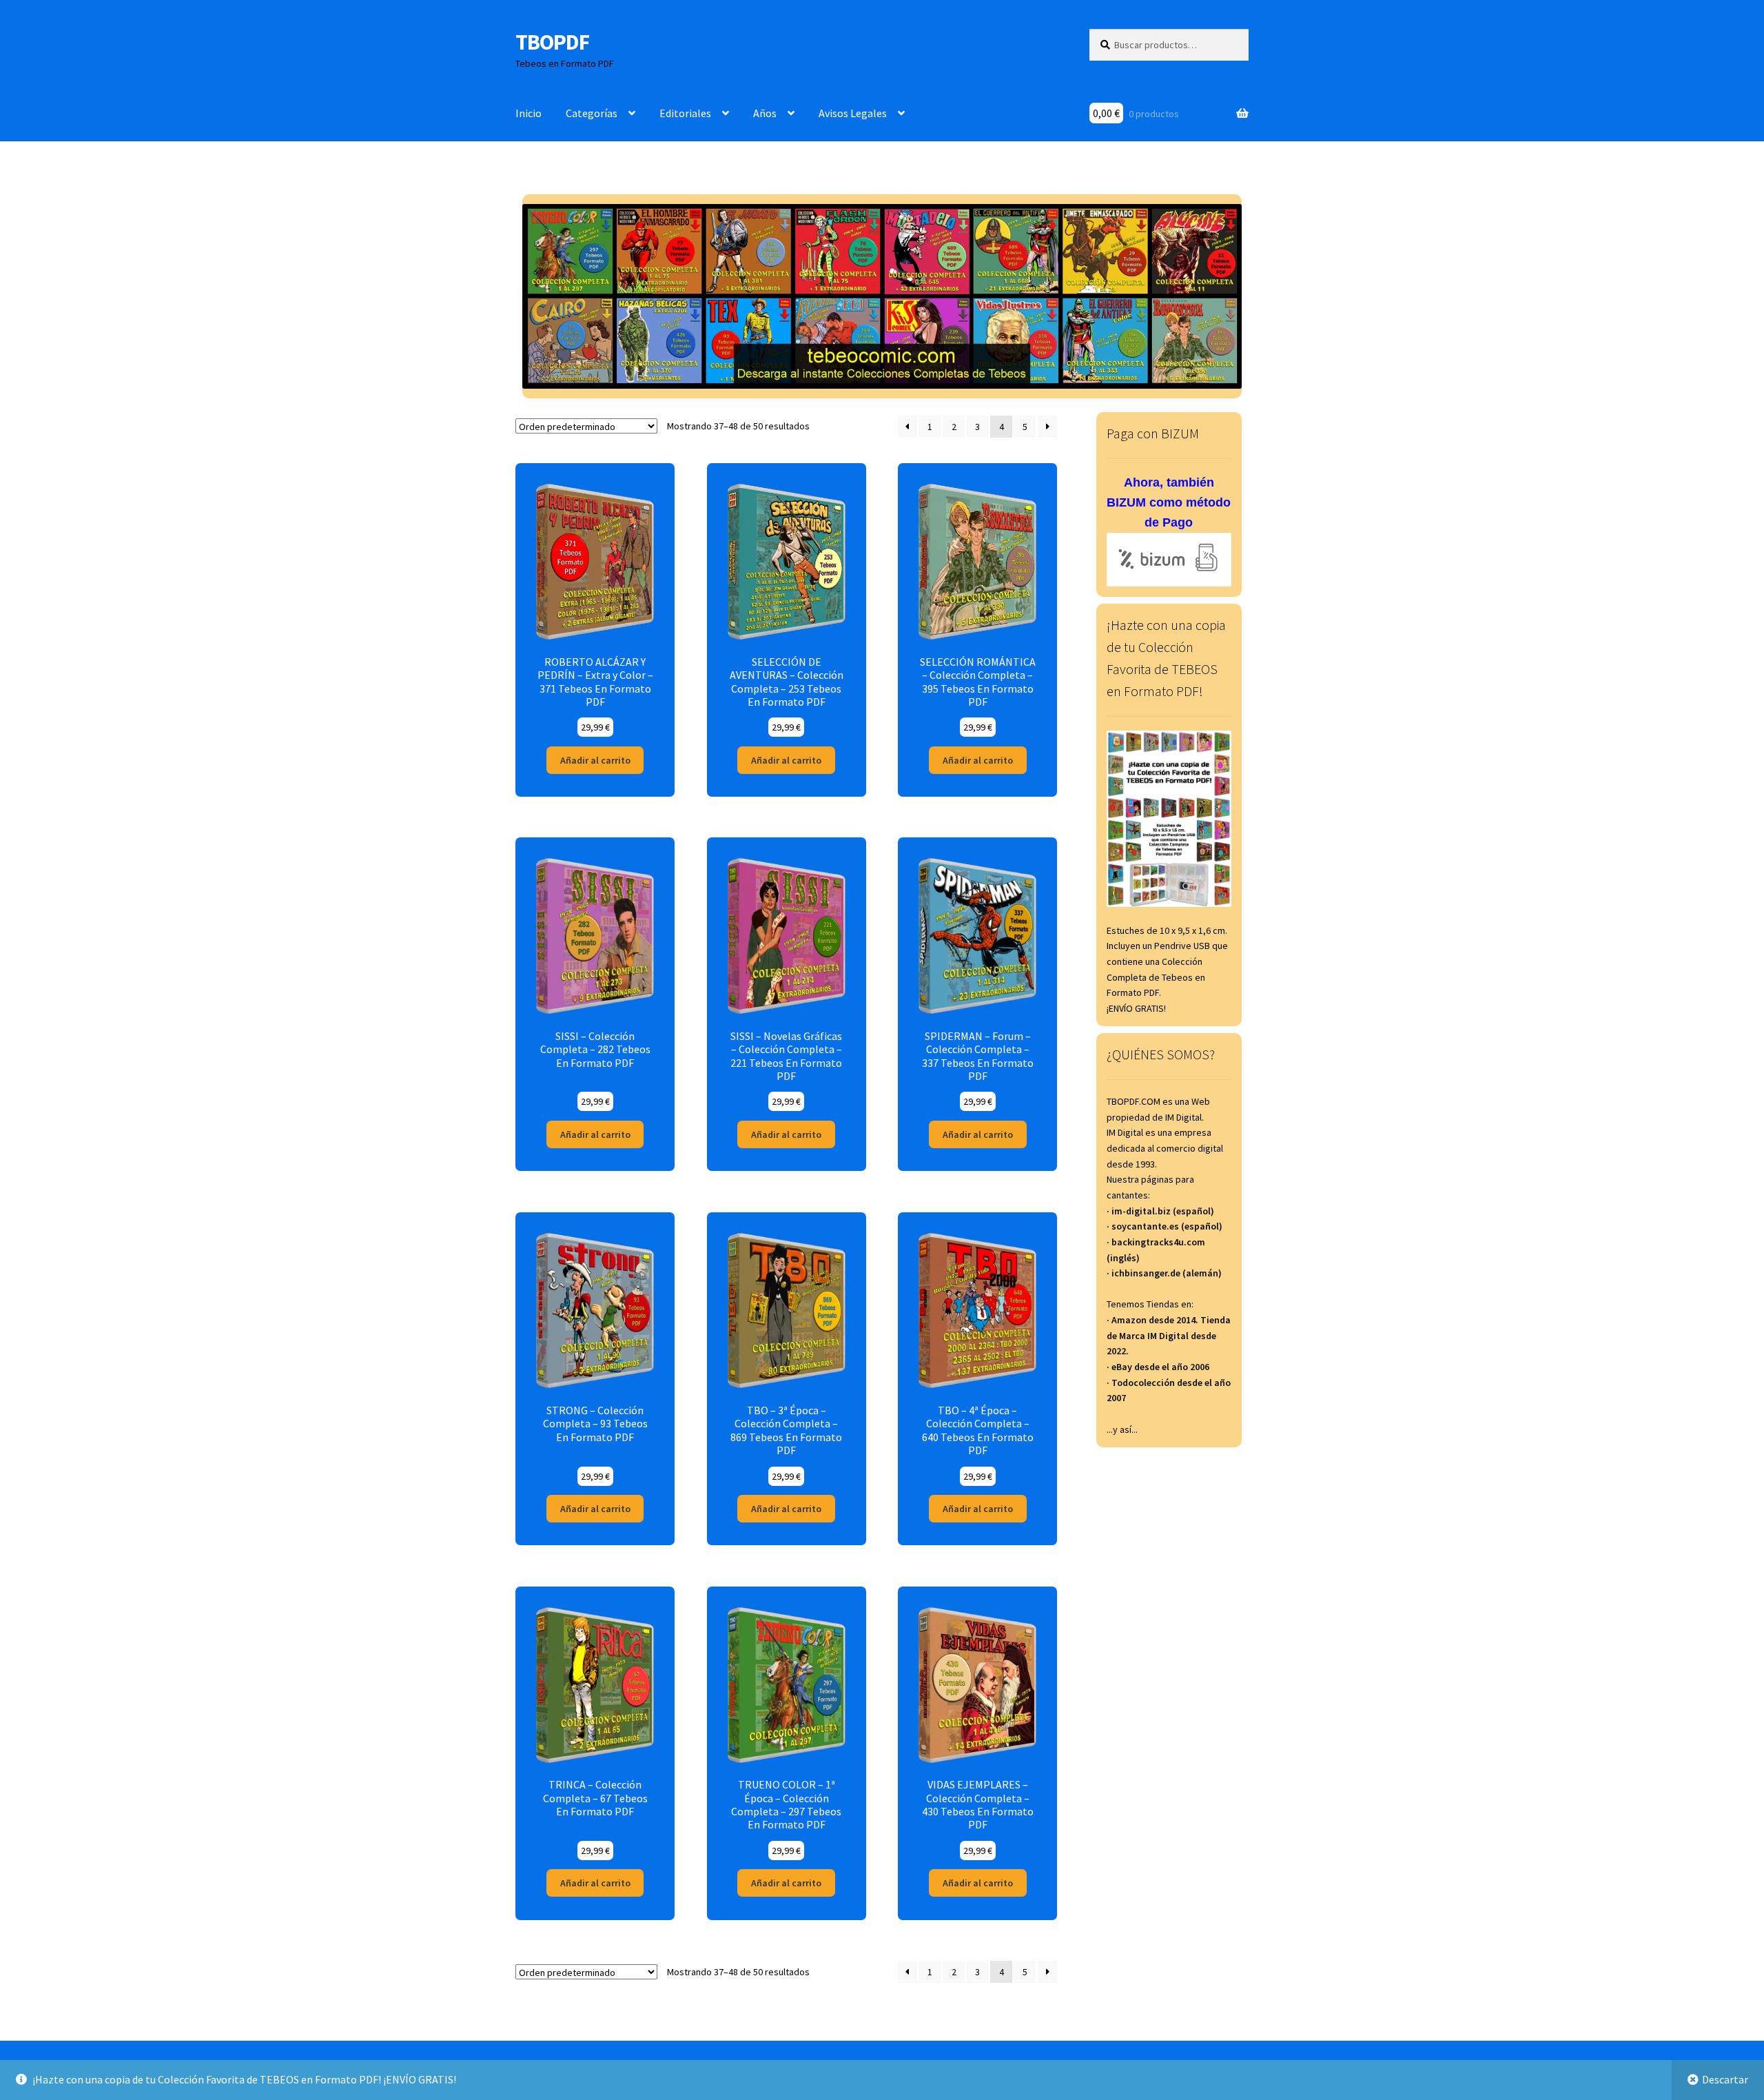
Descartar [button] (1725, 2079)
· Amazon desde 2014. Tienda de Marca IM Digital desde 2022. (1169, 1335)
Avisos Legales (853, 113)
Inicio (529, 113)
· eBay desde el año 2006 (1158, 1367)
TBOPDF (552, 42)
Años (765, 113)
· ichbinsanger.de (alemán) (1164, 1273)
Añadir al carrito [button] (595, 760)
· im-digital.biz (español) (1160, 1211)
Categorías (592, 113)
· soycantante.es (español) (1165, 1226)
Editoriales (685, 113)
